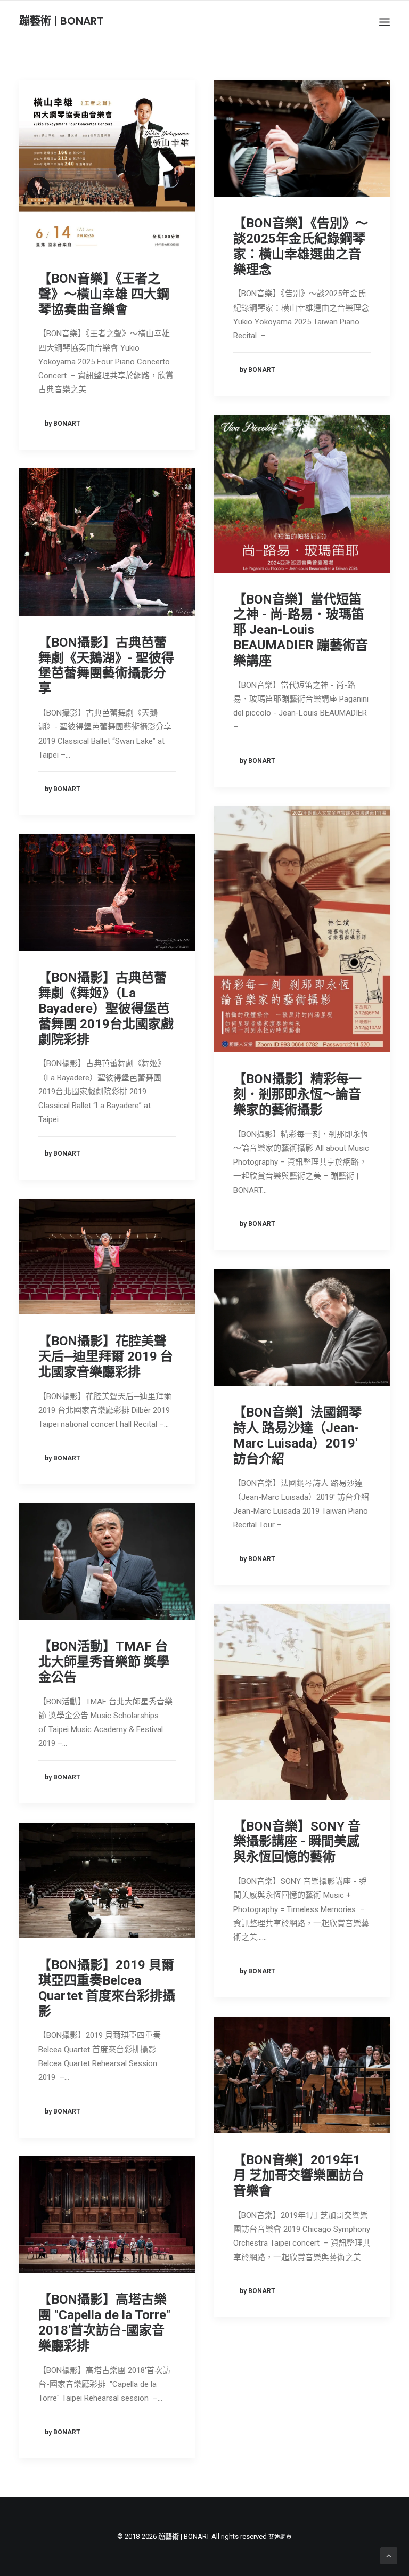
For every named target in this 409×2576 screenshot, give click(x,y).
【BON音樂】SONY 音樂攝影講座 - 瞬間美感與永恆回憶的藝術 (297, 1842)
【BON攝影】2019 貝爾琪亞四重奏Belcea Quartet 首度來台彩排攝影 (107, 1988)
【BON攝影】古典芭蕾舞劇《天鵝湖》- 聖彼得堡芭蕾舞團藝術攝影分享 (106, 665)
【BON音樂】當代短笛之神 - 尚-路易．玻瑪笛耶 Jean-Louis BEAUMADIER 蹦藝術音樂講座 (301, 630)
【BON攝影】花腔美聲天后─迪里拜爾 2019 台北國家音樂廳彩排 (106, 1356)
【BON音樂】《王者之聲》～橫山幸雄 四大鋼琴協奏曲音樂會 (104, 294)
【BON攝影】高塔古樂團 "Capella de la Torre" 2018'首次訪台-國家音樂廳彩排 (104, 2322)
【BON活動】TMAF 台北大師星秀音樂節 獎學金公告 (104, 1662)
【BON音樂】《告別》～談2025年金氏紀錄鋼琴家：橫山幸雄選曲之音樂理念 (301, 246)
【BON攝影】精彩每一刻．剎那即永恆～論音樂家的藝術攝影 (297, 1094)
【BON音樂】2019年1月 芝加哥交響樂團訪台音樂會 (299, 2175)
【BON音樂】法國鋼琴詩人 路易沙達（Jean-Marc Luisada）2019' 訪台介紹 (297, 1435)
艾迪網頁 (280, 2537)
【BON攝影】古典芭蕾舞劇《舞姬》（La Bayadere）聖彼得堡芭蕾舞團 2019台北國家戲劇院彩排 (106, 1008)
